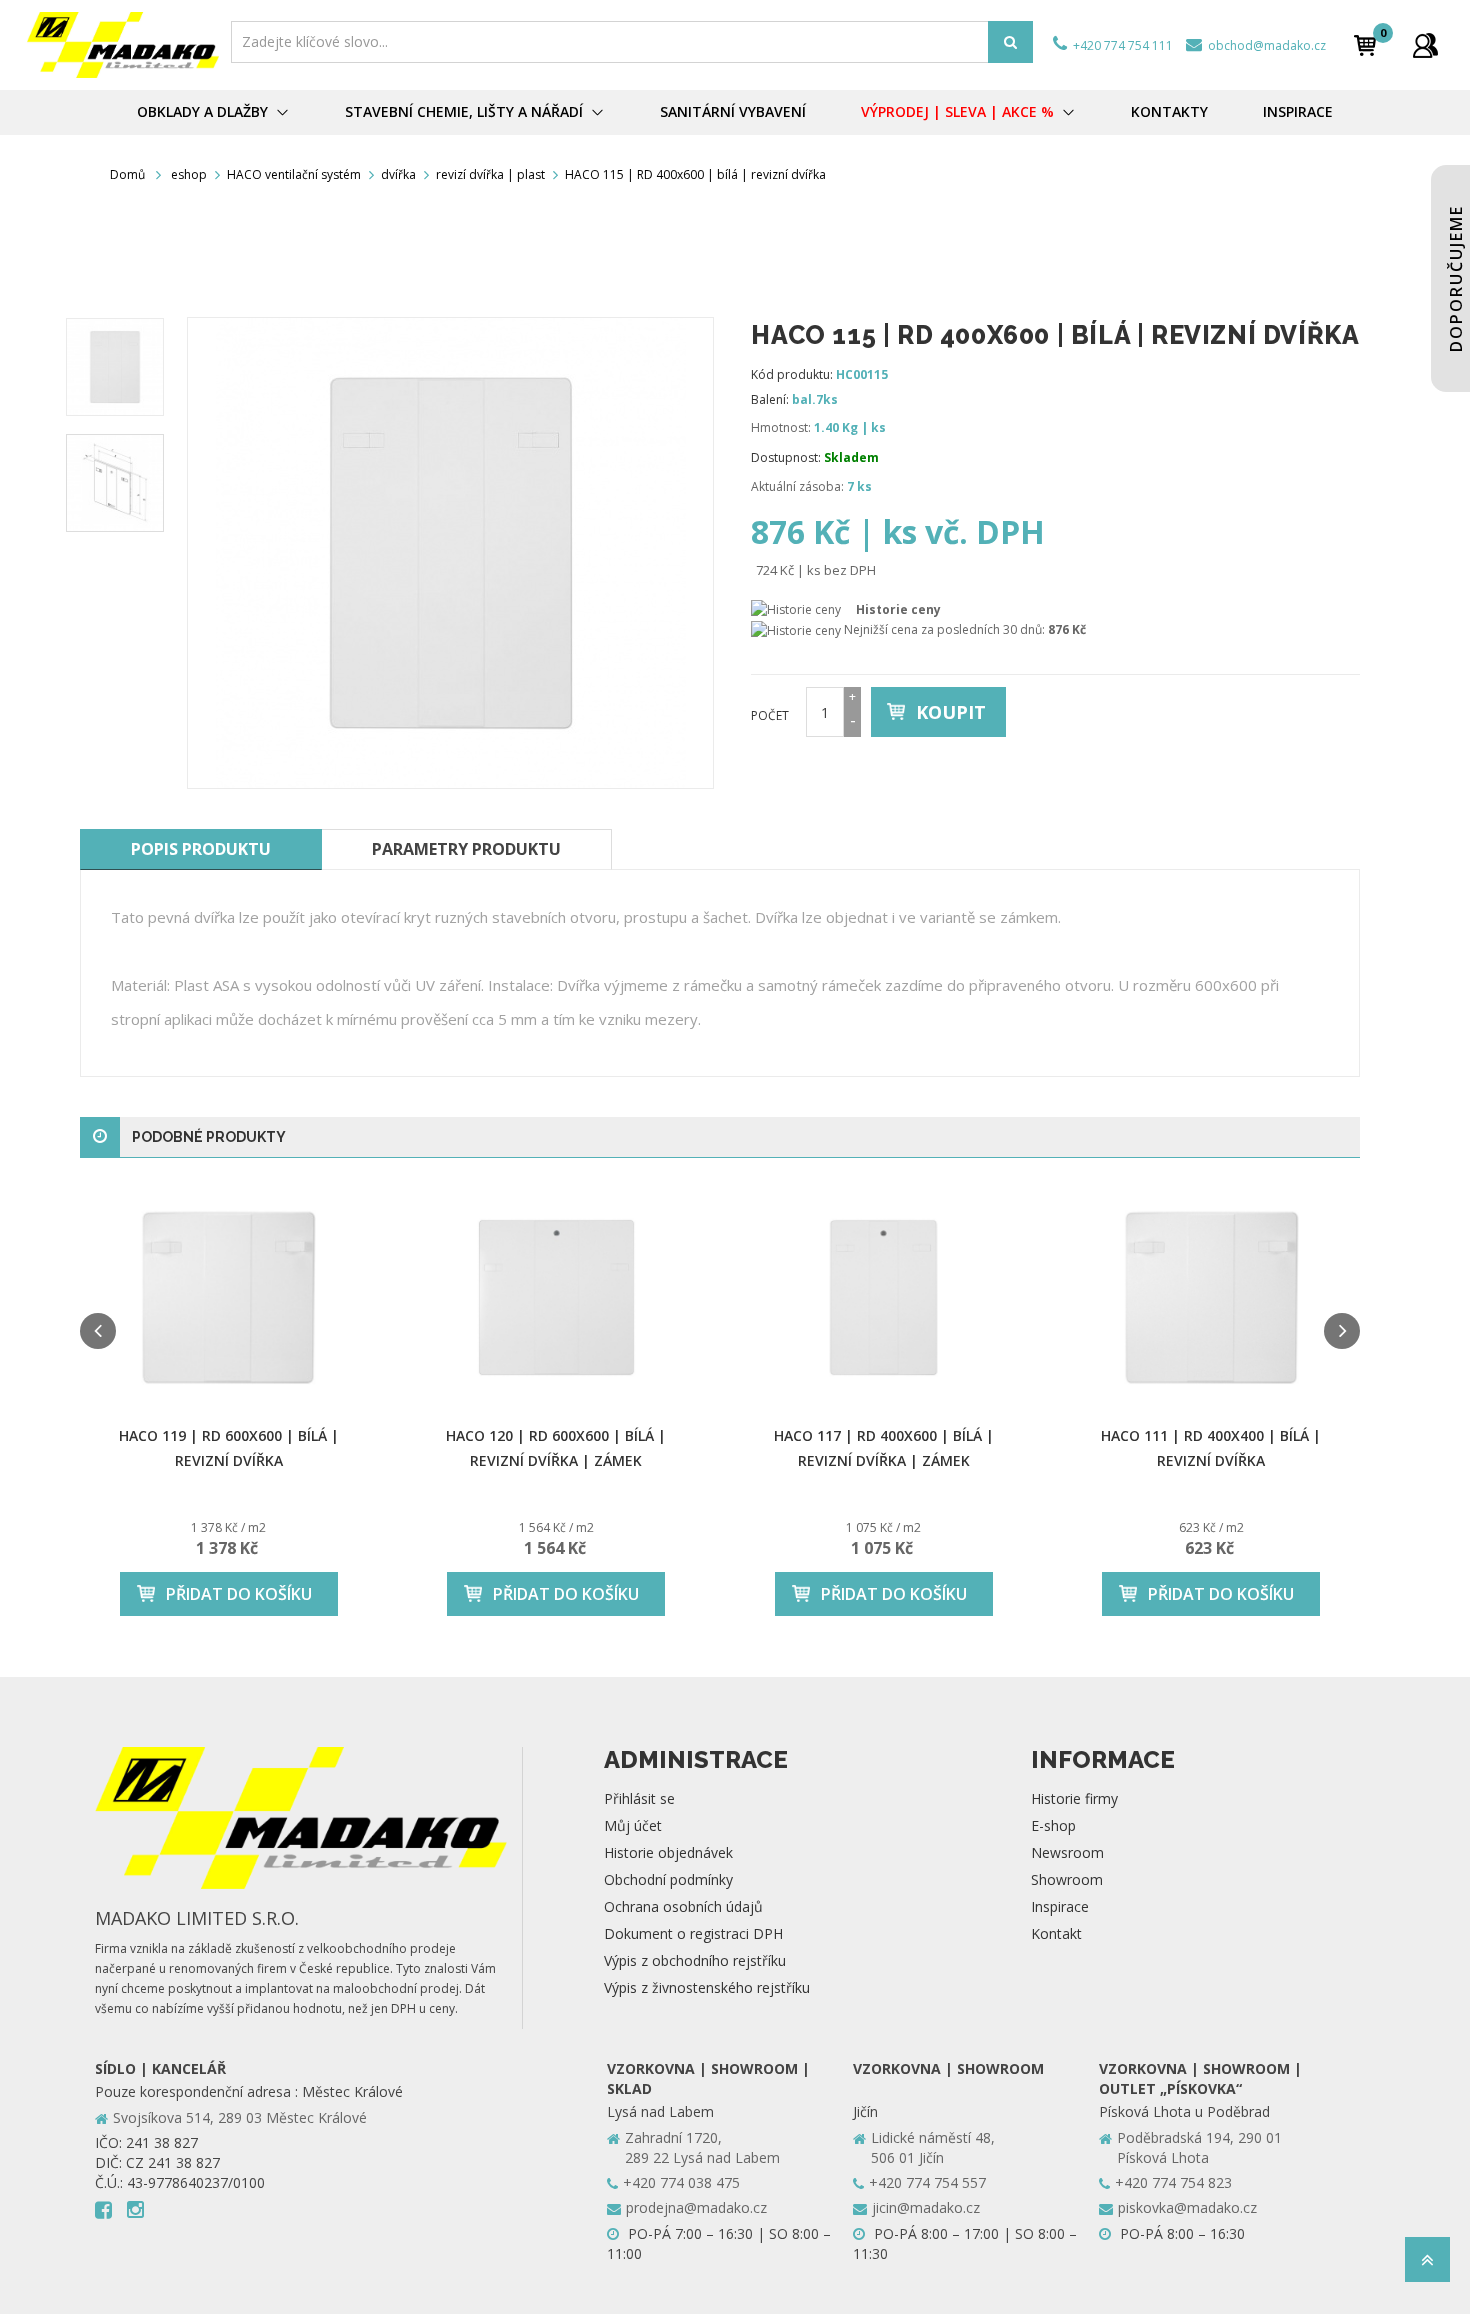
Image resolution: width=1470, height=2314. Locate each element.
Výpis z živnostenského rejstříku (707, 1987)
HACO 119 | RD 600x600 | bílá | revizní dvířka (229, 1448)
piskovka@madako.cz (1187, 2207)
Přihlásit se (639, 1798)
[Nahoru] (1427, 2265)
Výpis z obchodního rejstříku (695, 1960)
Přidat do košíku (239, 1594)
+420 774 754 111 (1121, 45)
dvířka (398, 174)
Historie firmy (1074, 1798)
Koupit (951, 712)
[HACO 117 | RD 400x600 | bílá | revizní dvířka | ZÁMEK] (884, 1297)
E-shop (1053, 1825)
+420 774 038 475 (681, 2182)
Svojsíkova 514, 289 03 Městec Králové (240, 2117)
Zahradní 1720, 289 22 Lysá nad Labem (702, 2147)
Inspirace (1060, 1906)
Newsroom (1067, 1852)
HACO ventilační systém (294, 174)
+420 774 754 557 (927, 2182)
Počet (770, 715)
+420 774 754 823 (1173, 2182)
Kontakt (1056, 1933)
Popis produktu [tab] (201, 849)
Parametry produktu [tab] (466, 849)
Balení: (770, 399)
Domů (127, 174)
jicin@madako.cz (926, 2207)
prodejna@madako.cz (696, 2207)
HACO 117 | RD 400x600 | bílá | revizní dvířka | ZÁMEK (884, 1448)
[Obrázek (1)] (115, 483)
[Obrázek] (115, 367)
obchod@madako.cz (1265, 45)
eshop (189, 174)
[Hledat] (1010, 42)
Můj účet (633, 1825)
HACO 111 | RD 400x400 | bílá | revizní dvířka (1211, 1448)
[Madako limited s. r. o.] (123, 45)
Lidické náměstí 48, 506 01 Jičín (933, 2147)
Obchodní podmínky (668, 1879)
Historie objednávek (668, 1852)
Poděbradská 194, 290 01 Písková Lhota (1199, 2147)
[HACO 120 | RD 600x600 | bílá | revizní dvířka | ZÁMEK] (557, 1297)
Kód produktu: (792, 374)
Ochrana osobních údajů (683, 1906)
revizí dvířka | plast (490, 174)
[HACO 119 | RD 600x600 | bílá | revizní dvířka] (229, 1297)
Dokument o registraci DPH (693, 1933)
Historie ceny (898, 609)
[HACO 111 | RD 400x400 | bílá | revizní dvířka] (1212, 1297)
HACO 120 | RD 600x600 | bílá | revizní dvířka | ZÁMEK (556, 1448)
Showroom (1067, 1879)
